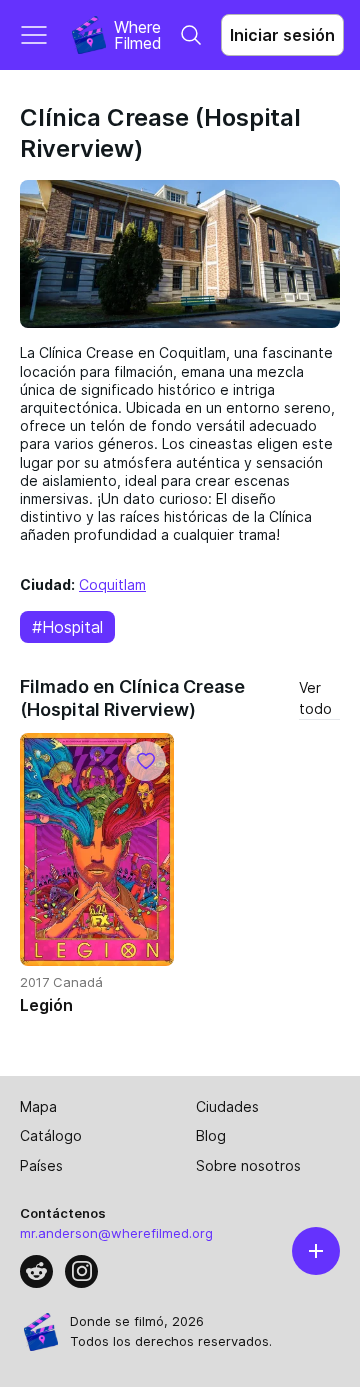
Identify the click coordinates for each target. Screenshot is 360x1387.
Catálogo (51, 1135)
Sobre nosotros (248, 1165)
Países (41, 1165)
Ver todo (315, 698)
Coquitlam (112, 584)
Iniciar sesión (282, 35)
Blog (211, 1135)
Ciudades (227, 1106)
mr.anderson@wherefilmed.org (116, 1233)
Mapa (38, 1106)
